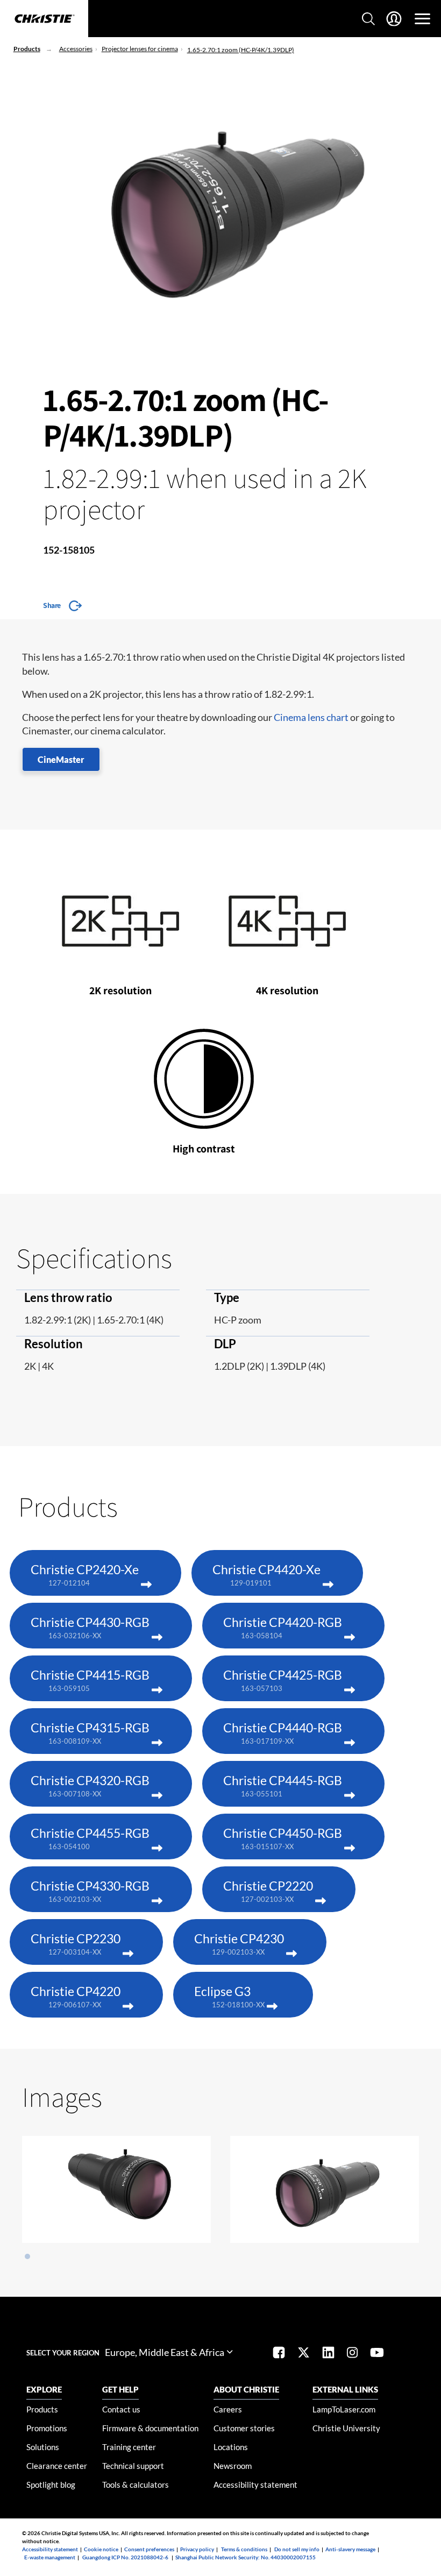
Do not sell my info (297, 2549)
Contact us (121, 2409)
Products (27, 49)
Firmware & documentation (150, 2428)
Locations (231, 2447)
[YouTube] (377, 2354)
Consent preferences (149, 2549)
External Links (345, 2389)
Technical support (133, 2466)
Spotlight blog (51, 2485)
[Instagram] (352, 2354)
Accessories (76, 49)
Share (52, 605)
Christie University (346, 2428)
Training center (129, 2447)
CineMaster (61, 759)
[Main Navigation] (422, 19)
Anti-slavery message (350, 2549)
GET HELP (120, 2389)
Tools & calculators (136, 2485)
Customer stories (244, 2428)
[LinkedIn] (328, 2354)
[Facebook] (279, 2354)
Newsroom (233, 2466)
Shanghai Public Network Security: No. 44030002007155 (246, 2557)
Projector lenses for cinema (140, 49)
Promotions (47, 2428)
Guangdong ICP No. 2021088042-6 (125, 2557)
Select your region (63, 2353)
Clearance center (57, 2466)
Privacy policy (197, 2549)
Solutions (43, 2447)
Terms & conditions (244, 2549)
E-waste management (50, 2557)
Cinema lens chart (311, 717)
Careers (228, 2409)
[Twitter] (304, 2354)
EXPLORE (44, 2389)
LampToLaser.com (344, 2409)
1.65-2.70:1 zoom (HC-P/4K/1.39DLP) (241, 50)
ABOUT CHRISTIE (246, 2389)
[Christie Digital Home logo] (44, 19)
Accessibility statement (255, 2485)
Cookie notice (101, 2549)
